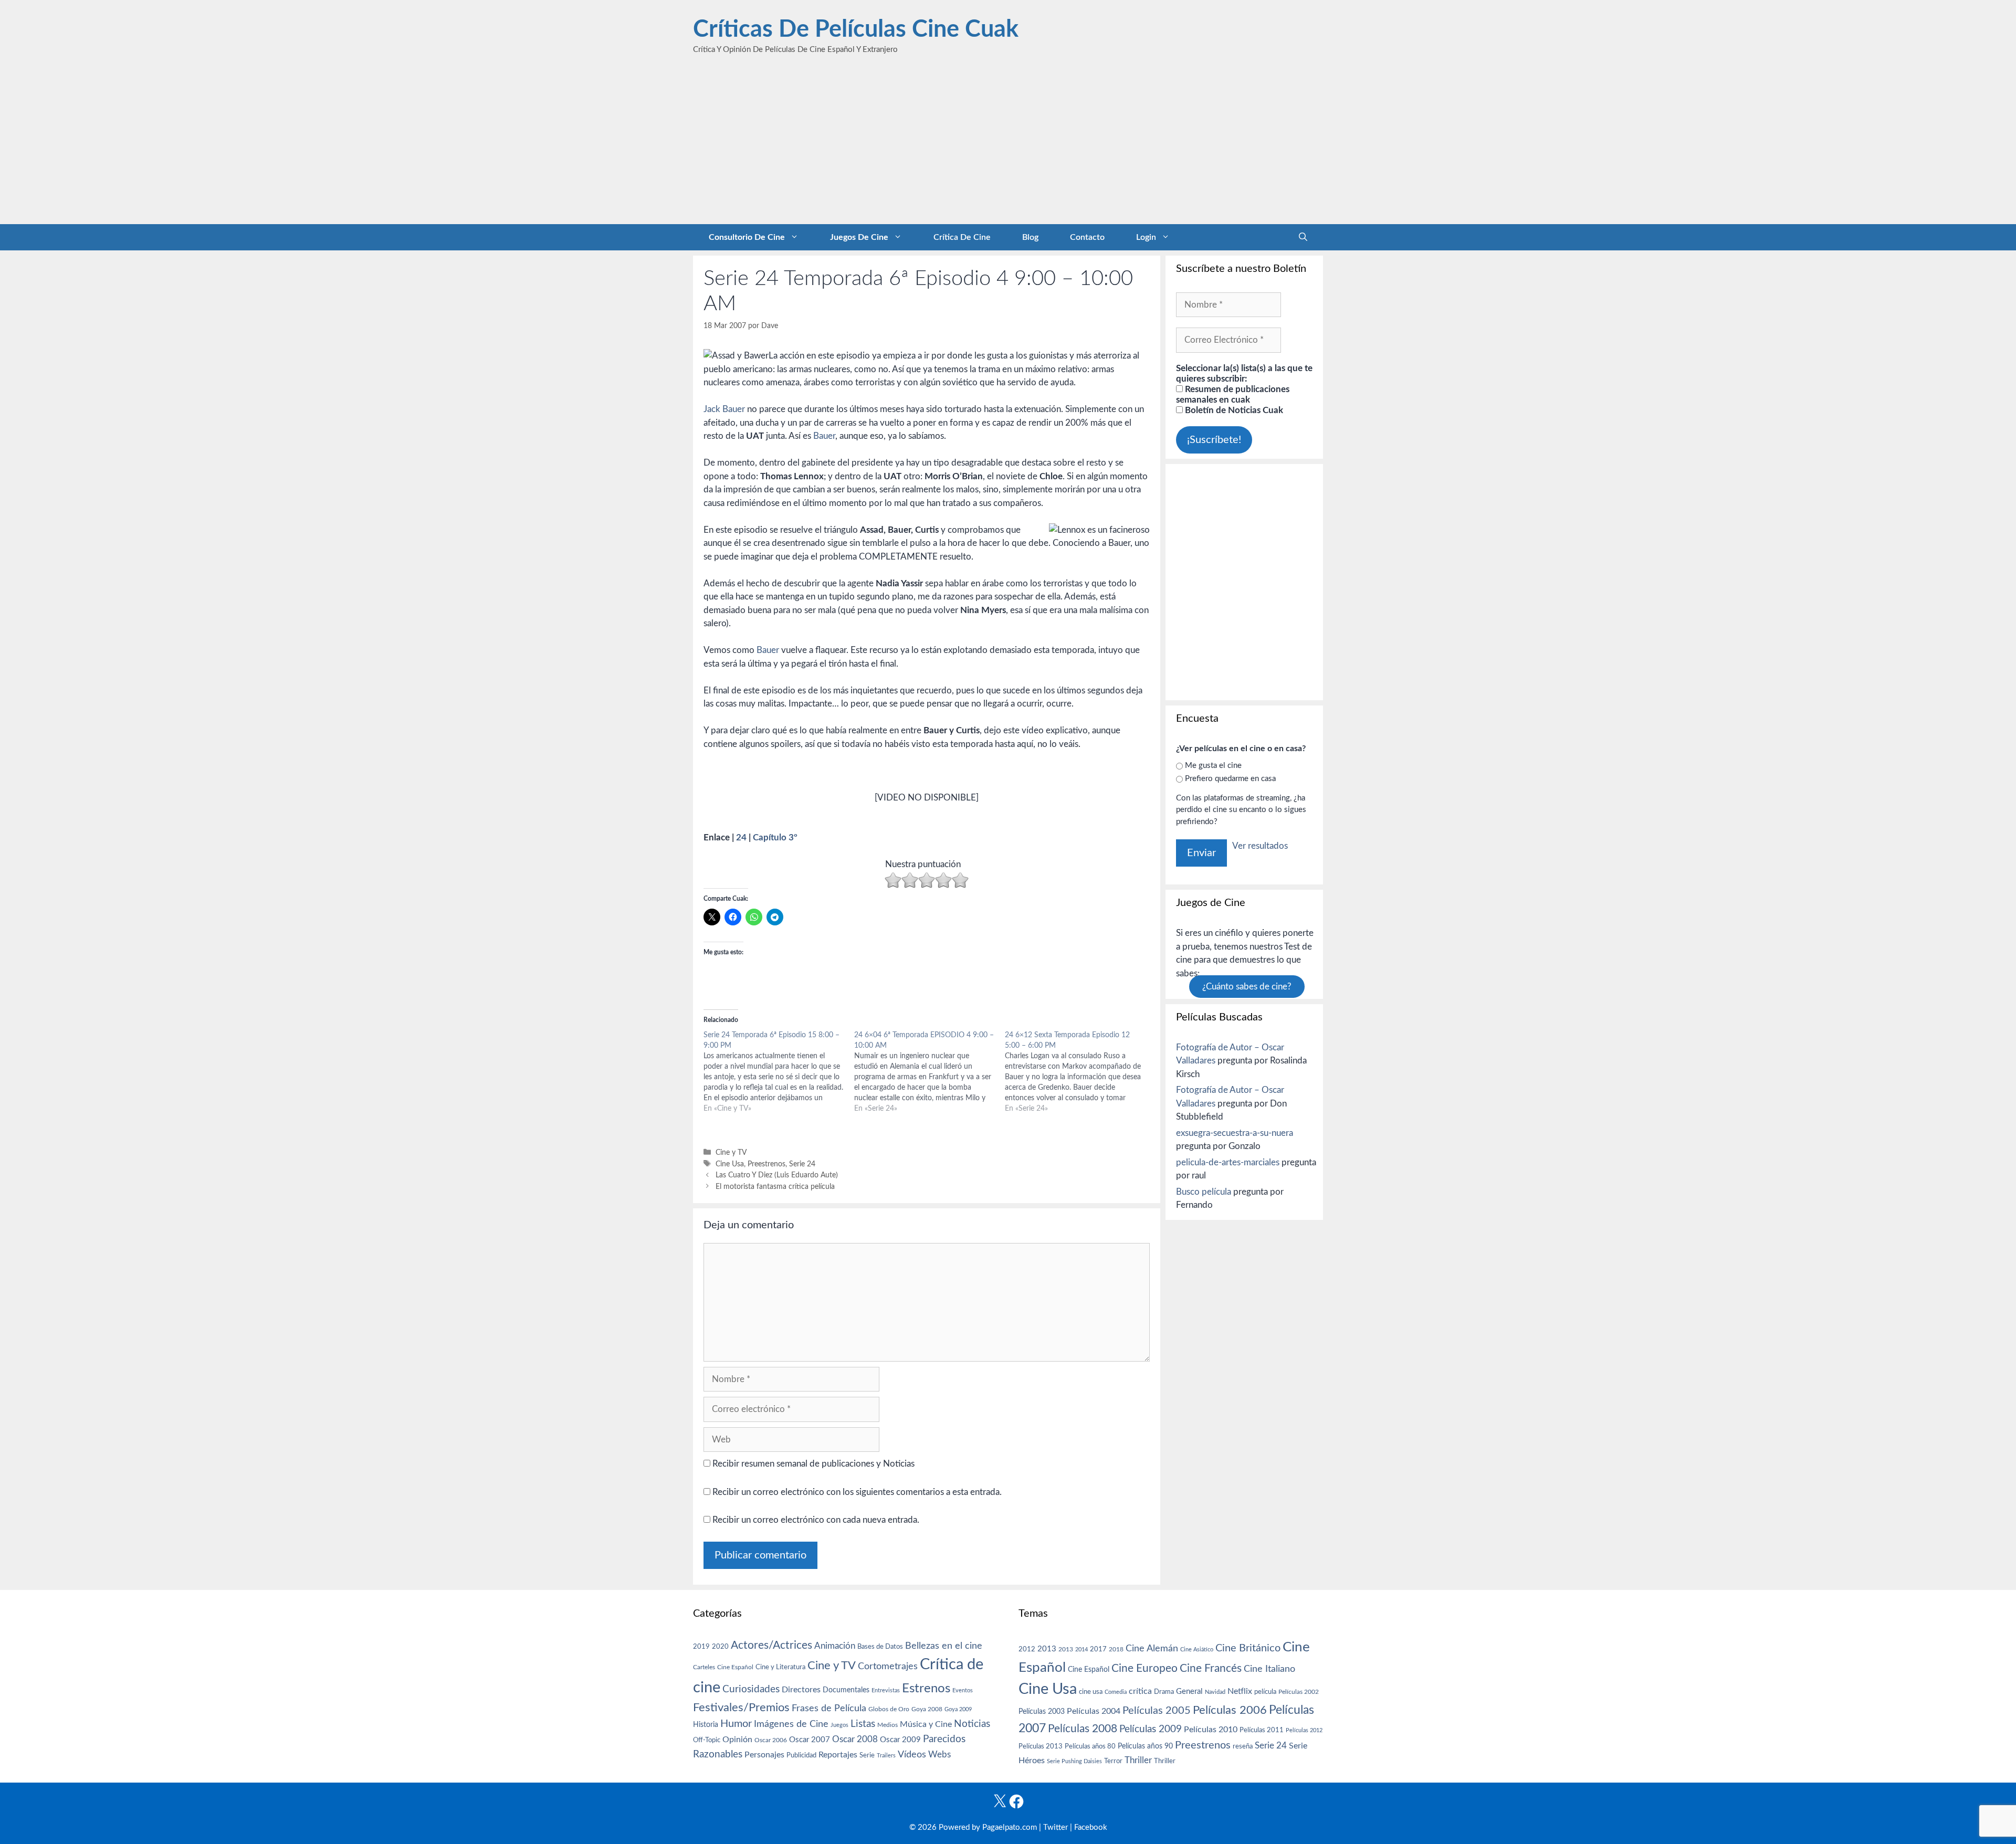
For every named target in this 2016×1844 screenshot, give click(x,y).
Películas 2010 (1211, 1730)
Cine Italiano (1269, 1669)
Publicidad (801, 1755)
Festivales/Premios (741, 1708)
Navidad (1215, 1692)
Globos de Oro (889, 1709)
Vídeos (912, 1755)
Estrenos (926, 1689)
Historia (706, 1725)
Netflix (1240, 1691)
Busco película (1204, 1192)
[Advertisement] (1008, 145)
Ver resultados (1260, 846)
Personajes (764, 1755)
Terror (1113, 1761)
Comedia (1116, 1692)
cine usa (1091, 1692)
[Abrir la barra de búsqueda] (1303, 237)
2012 (1027, 1650)
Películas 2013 (1041, 1746)
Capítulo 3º (775, 837)
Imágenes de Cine (791, 1724)
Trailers (886, 1756)
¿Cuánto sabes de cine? (1247, 987)
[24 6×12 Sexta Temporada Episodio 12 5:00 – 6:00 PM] (1080, 1072)
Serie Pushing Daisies (1074, 1761)
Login (1146, 237)
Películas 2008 (1083, 1729)
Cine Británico (1248, 1648)
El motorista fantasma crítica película (775, 1187)
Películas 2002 (1299, 1692)
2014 (1081, 1650)
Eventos (963, 1690)
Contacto (1087, 237)
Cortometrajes (888, 1666)
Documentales (846, 1690)
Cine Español (735, 1667)
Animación (835, 1646)
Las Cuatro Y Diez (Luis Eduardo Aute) (777, 1175)
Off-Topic (707, 1740)
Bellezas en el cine (944, 1646)
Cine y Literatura (780, 1667)
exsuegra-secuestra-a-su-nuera (1235, 1133)
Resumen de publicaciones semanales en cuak (1233, 394)
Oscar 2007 (810, 1740)
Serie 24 (802, 1164)
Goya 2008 (927, 1709)
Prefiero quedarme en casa (1230, 779)
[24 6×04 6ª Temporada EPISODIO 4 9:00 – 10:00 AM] (930, 1072)
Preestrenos (766, 1164)
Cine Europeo (1144, 1668)
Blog (1030, 237)
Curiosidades (751, 1689)
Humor (736, 1724)
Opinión (737, 1740)
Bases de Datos (880, 1647)
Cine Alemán (1152, 1648)
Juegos (839, 1725)
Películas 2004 (1094, 1711)
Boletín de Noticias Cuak (1233, 410)
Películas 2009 (1151, 1729)
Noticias (972, 1724)
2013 (1047, 1649)
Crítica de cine (962, 237)
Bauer (824, 436)
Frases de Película (829, 1708)
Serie (867, 1755)
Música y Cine (926, 1724)
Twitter (1056, 1827)
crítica (1140, 1691)
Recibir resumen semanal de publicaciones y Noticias (812, 1464)
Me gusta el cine (1213, 766)
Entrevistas (886, 1690)
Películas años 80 (1090, 1746)
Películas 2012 (1304, 1730)
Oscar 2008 (855, 1739)
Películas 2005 (1157, 1711)
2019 (701, 1647)
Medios (888, 1725)
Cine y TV (731, 1152)
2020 (720, 1647)
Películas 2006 (1230, 1710)
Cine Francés (1211, 1668)
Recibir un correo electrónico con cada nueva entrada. (816, 1520)
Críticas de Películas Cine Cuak (856, 30)
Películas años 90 (1145, 1746)
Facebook (1091, 1827)
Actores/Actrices (771, 1645)
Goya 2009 (958, 1709)
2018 (1116, 1649)
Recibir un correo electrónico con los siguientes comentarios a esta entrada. (857, 1492)
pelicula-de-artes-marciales (1228, 1162)
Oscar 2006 (771, 1740)
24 (741, 837)
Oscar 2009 (900, 1740)
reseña (1243, 1746)
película (1265, 1692)
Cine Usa (730, 1164)
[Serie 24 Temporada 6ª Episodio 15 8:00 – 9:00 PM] (779, 1072)
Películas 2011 (1262, 1730)
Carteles (704, 1667)
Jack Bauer (724, 409)
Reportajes (838, 1755)
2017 (1098, 1650)
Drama (1164, 1692)
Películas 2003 (1042, 1712)
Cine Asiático (1197, 1650)
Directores (801, 1690)
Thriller (1138, 1760)
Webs (939, 1755)
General (1189, 1692)
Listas (863, 1724)
